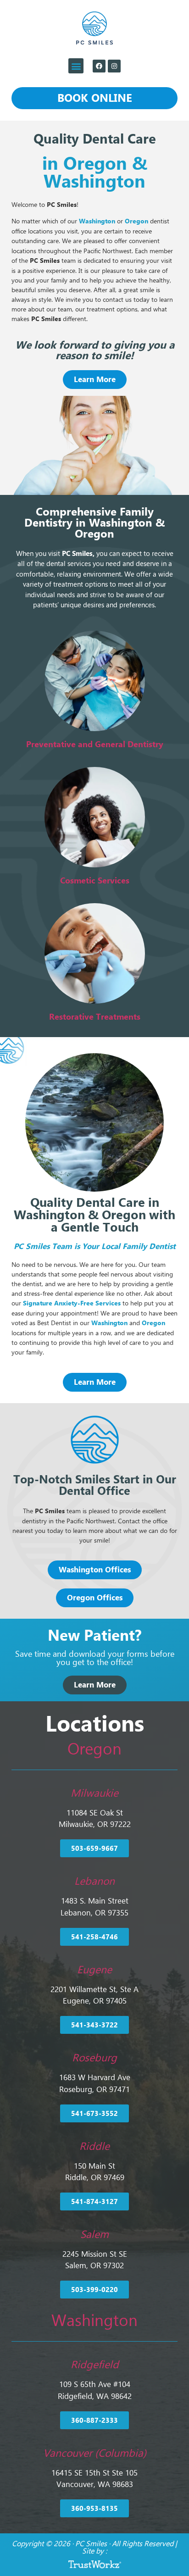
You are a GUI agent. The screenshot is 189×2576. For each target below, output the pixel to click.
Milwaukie (94, 1793)
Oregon (153, 1323)
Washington (97, 221)
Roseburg (94, 2057)
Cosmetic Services (95, 880)
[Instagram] (114, 66)
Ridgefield (95, 2364)
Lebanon (94, 1881)
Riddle (94, 2146)
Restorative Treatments (95, 1017)
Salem (94, 2234)
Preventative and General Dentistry (95, 744)
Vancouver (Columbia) (95, 2453)
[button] (76, 66)
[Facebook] (99, 66)
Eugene (94, 1969)
